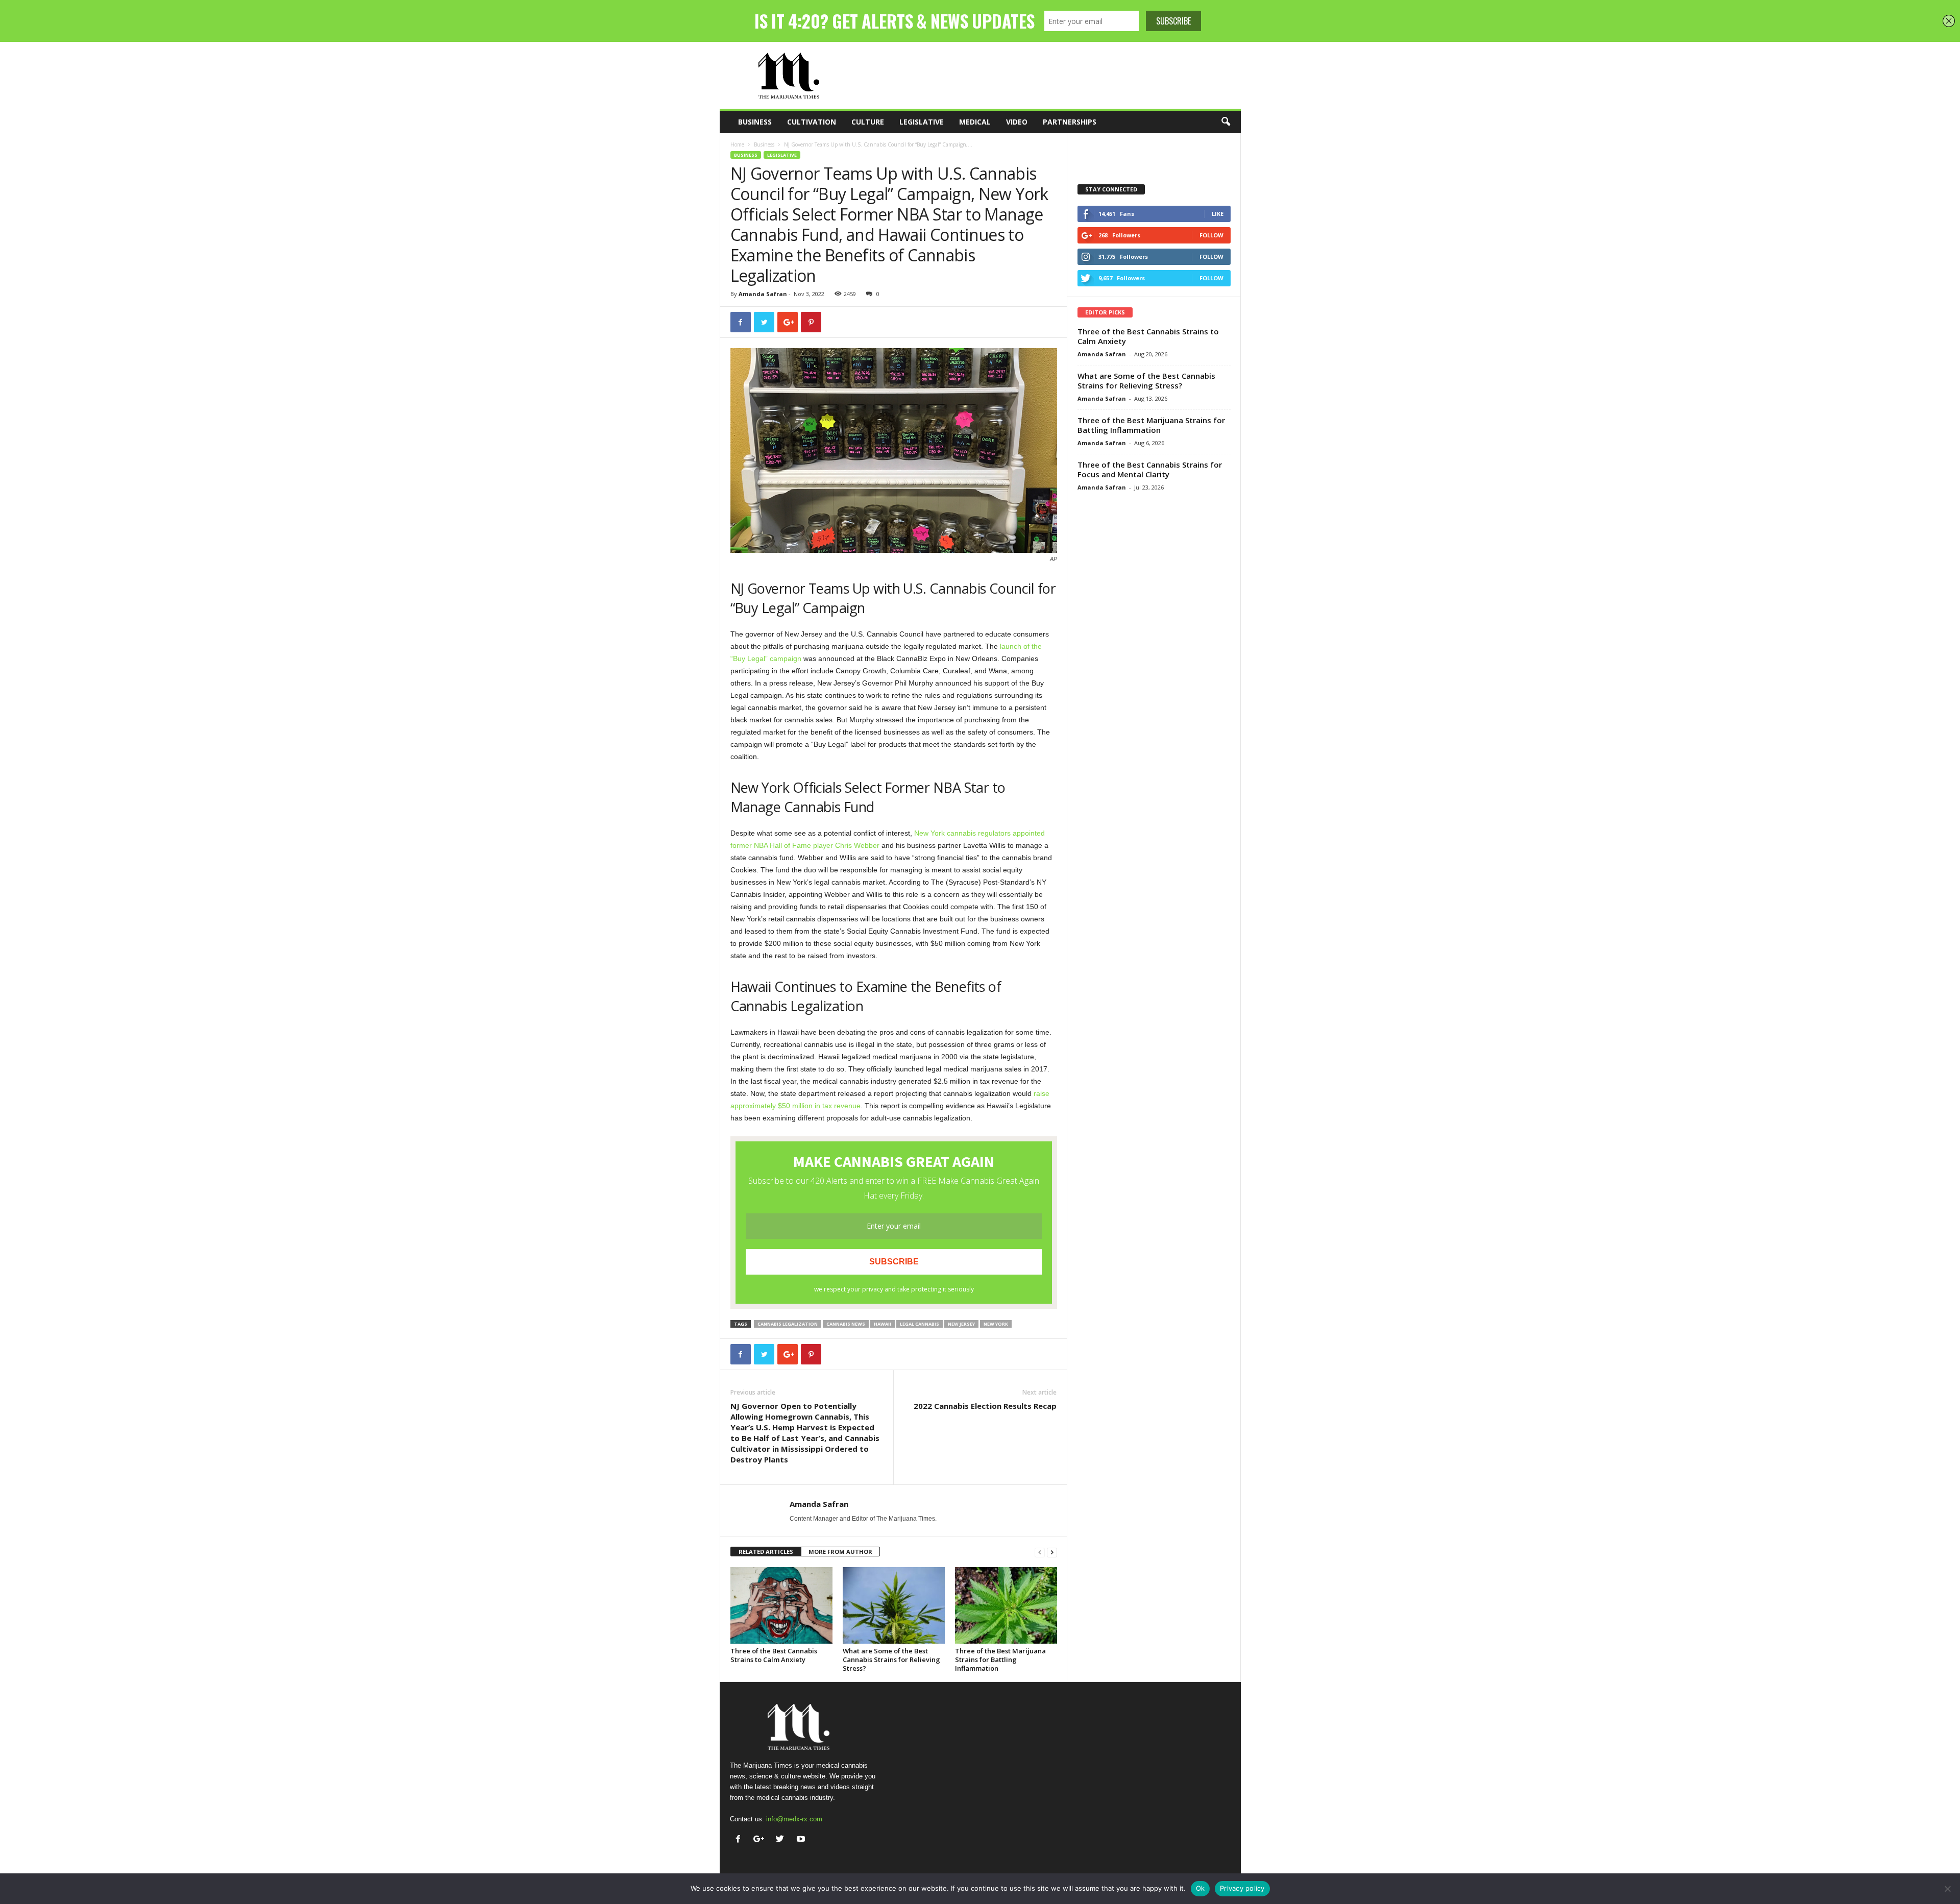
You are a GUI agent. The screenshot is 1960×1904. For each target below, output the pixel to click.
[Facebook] (740, 1840)
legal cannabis (920, 1324)
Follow (1211, 235)
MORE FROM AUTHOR (840, 1552)
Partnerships (1070, 122)
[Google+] (761, 1840)
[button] (1226, 122)
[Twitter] (782, 1840)
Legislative (922, 122)
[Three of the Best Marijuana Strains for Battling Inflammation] (1006, 1605)
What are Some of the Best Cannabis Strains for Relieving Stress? (891, 1659)
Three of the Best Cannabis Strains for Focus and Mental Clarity (1150, 469)
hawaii (883, 1324)
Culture (868, 122)
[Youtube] (802, 1840)
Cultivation (812, 122)
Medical (975, 122)
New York (996, 1324)
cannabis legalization (788, 1324)
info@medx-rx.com (794, 1819)
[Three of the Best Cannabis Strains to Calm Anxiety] (781, 1605)
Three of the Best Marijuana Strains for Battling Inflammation (1000, 1659)
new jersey (961, 1324)
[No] (1947, 1889)
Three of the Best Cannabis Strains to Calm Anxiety (774, 1655)
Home (737, 144)
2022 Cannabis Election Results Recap (985, 1406)
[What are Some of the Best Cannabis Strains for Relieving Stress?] (894, 1605)
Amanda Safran (763, 294)
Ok (1200, 1888)
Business (755, 122)
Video (1017, 122)
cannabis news (846, 1324)
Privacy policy (1242, 1888)
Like (1218, 214)
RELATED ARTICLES (766, 1552)
